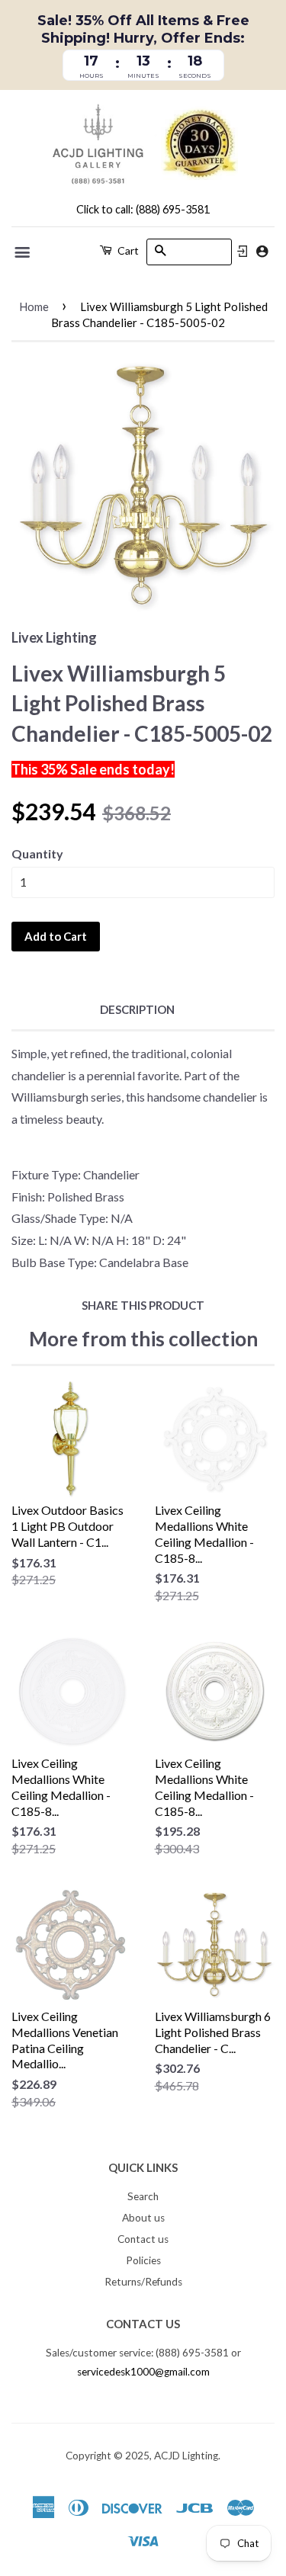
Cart (127, 250)
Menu (23, 252)
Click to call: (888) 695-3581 (143, 209)
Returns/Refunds (143, 2282)
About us (143, 2218)
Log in (243, 252)
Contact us (143, 2239)
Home (34, 306)
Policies (143, 2260)
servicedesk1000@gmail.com (143, 2372)
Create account (262, 251)
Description (137, 1009)
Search (143, 2196)
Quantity (37, 853)
